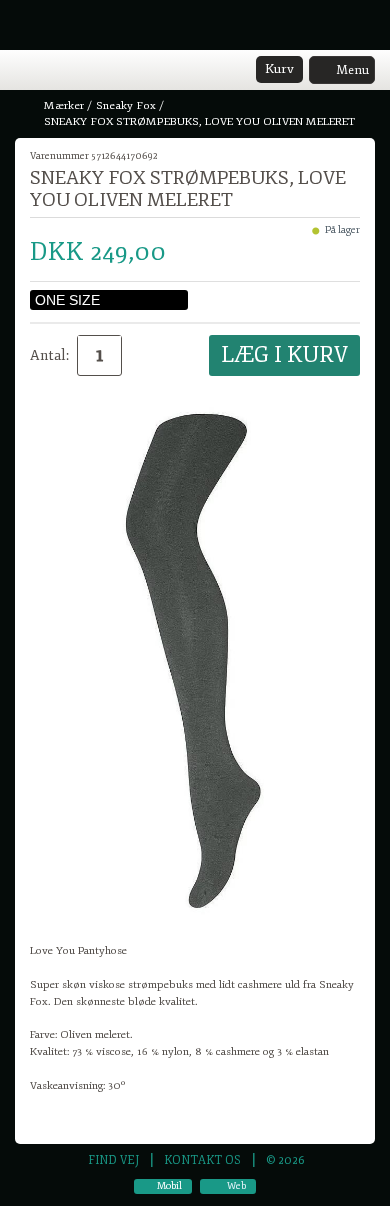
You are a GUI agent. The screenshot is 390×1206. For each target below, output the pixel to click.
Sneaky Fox (126, 105)
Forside (27, 106)
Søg (77, 71)
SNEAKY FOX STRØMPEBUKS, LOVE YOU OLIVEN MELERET (199, 121)
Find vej (113, 1160)
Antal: (49, 355)
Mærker (64, 105)
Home (25, 71)
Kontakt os (202, 1160)
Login (51, 71)
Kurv (279, 69)
